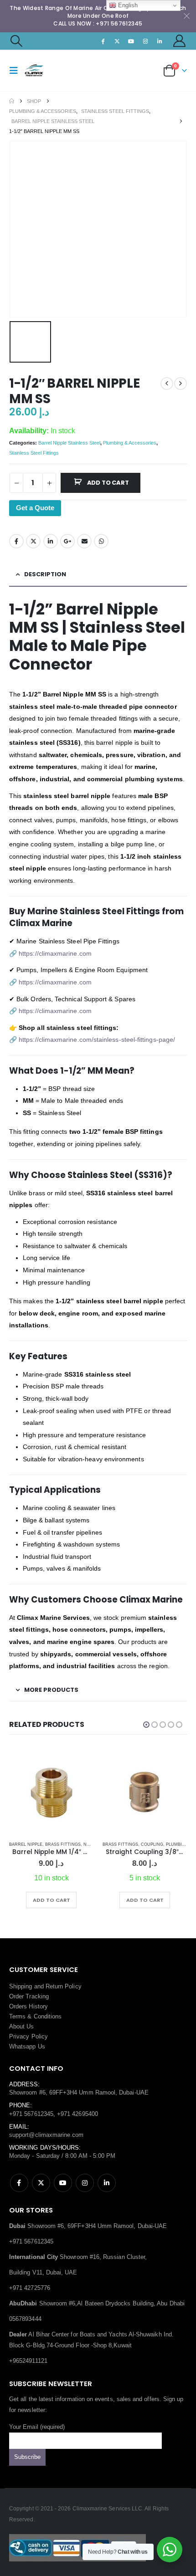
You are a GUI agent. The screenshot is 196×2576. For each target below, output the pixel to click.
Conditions (48, 2016)
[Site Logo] (42, 70)
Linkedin (107, 2183)
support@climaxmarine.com (46, 2135)
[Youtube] (131, 41)
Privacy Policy (28, 2036)
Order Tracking (29, 1996)
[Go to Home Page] (12, 101)
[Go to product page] (51, 1792)
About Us (22, 2026)
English (127, 5)
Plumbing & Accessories (130, 443)
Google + (67, 541)
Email (84, 541)
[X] (117, 41)
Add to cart (108, 483)
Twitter (33, 541)
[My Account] (180, 41)
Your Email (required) (37, 2427)
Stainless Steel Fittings (34, 453)
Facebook (16, 541)
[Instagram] (145, 41)
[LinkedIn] (160, 41)
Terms (17, 2016)
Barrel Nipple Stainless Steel (69, 443)
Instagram (85, 2183)
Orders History (28, 2006)
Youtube (63, 2183)
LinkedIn (51, 541)
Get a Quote (35, 508)
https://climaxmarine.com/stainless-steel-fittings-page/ (97, 1040)
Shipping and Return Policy (45, 1986)
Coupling (152, 1844)
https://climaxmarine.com (55, 953)
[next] (181, 384)
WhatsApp (101, 541)
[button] (16, 41)
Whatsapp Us (27, 2046)
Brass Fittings (63, 1844)
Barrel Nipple (26, 1844)
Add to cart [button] (52, 1900)
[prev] (167, 384)
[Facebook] (103, 41)
